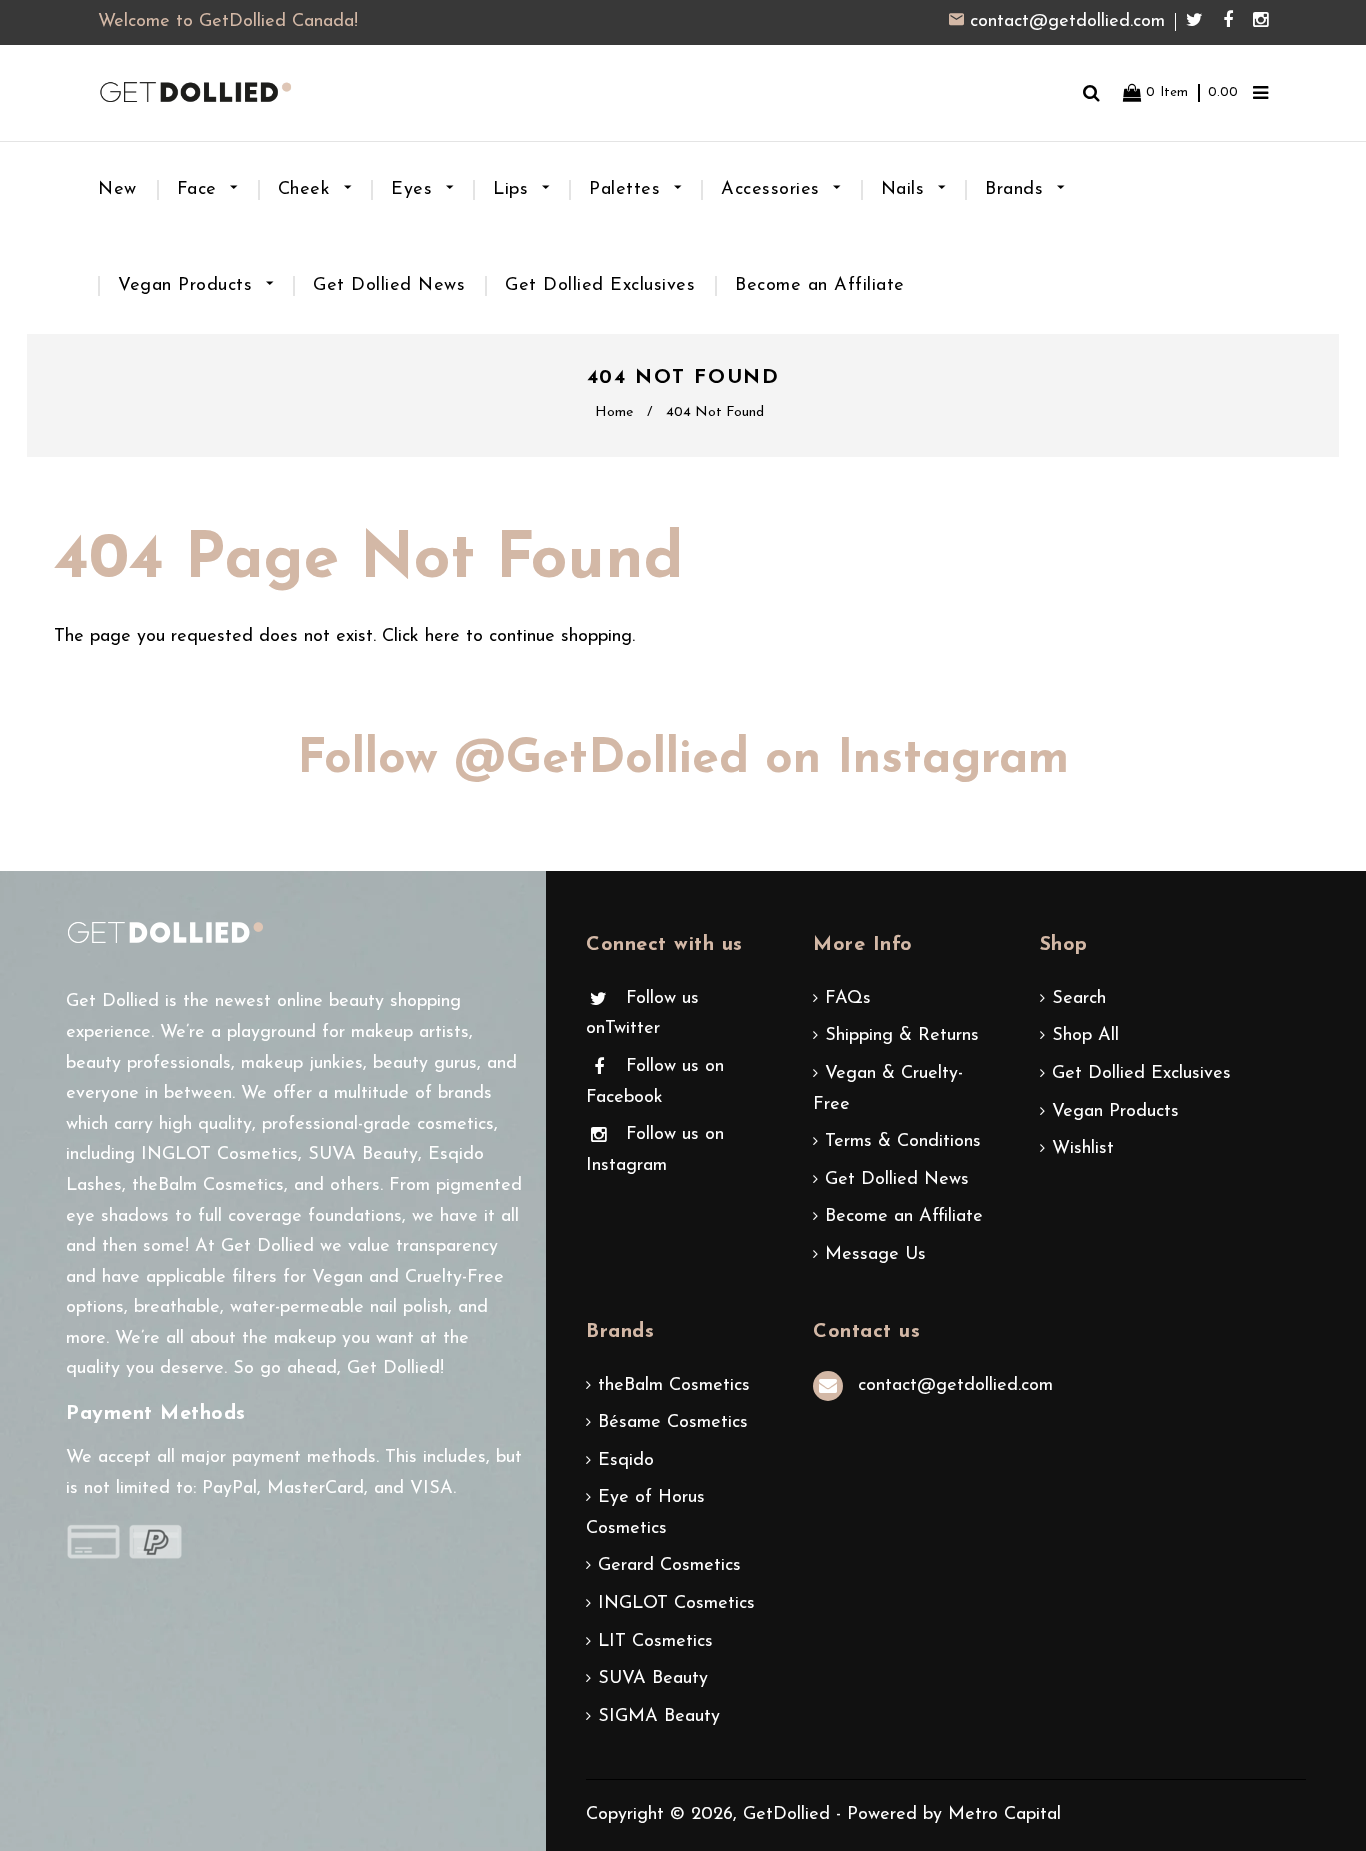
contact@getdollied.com (1067, 22)
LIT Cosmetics (655, 1642)
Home (614, 412)
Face (200, 190)
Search (1079, 999)
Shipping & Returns (902, 1036)
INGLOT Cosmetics (676, 1604)
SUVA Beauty (653, 1679)
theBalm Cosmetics (674, 1386)
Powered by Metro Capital (954, 1815)
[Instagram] (1260, 22)
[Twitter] (1199, 22)
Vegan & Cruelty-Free (888, 1089)
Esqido (626, 1461)
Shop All (1085, 1036)
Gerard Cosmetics (669, 1566)
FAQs (848, 999)
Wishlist (1083, 1149)
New (117, 190)
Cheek (307, 190)
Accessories (773, 190)
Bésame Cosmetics (673, 1423)
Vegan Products (188, 286)
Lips (514, 190)
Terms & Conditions (903, 1142)
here (442, 637)
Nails (906, 190)
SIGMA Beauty (659, 1717)
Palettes (628, 190)
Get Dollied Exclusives (600, 286)
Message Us (875, 1255)
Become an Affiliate (820, 286)
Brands (1017, 190)
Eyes (415, 190)
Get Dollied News (389, 286)
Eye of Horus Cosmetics (645, 1513)
